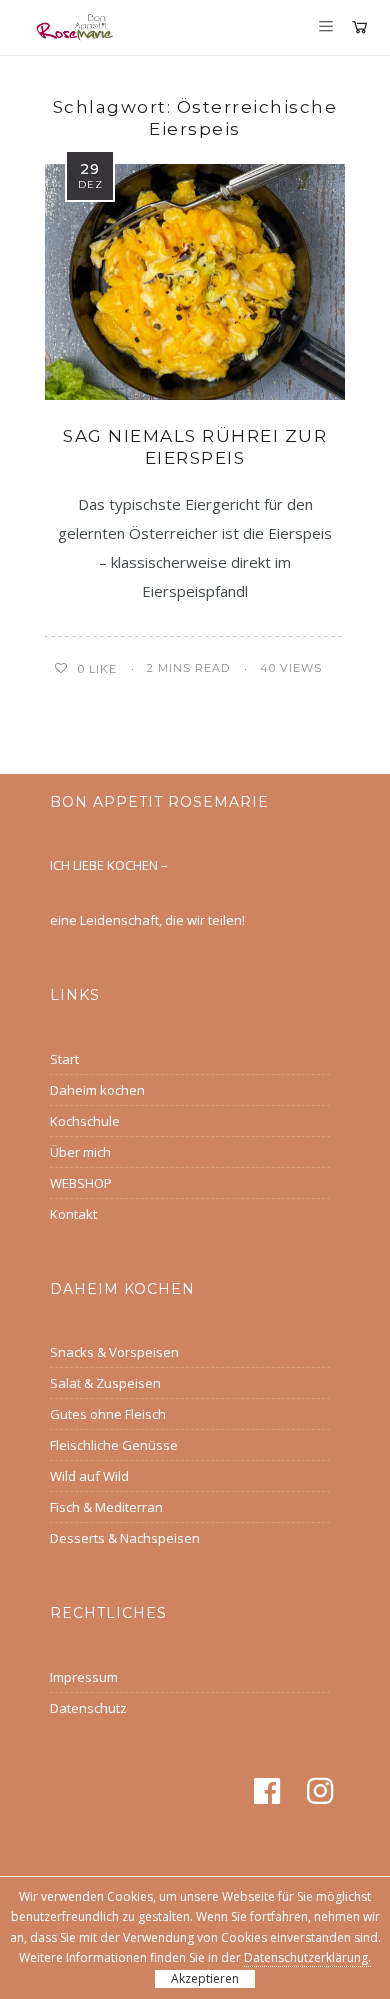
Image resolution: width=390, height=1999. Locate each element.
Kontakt (73, 1214)
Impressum (84, 1677)
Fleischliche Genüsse (114, 1445)
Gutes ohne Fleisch (108, 1414)
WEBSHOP (81, 1183)
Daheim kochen (97, 1090)
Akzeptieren (205, 1978)
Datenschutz (88, 1708)
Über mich (80, 1152)
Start (64, 1059)
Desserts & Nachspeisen (125, 1538)
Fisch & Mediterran (106, 1507)
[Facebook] (270, 1791)
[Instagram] (323, 1791)
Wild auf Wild (89, 1476)
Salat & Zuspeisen (105, 1383)
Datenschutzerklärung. (307, 1957)
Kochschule (85, 1121)
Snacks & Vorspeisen (114, 1352)
